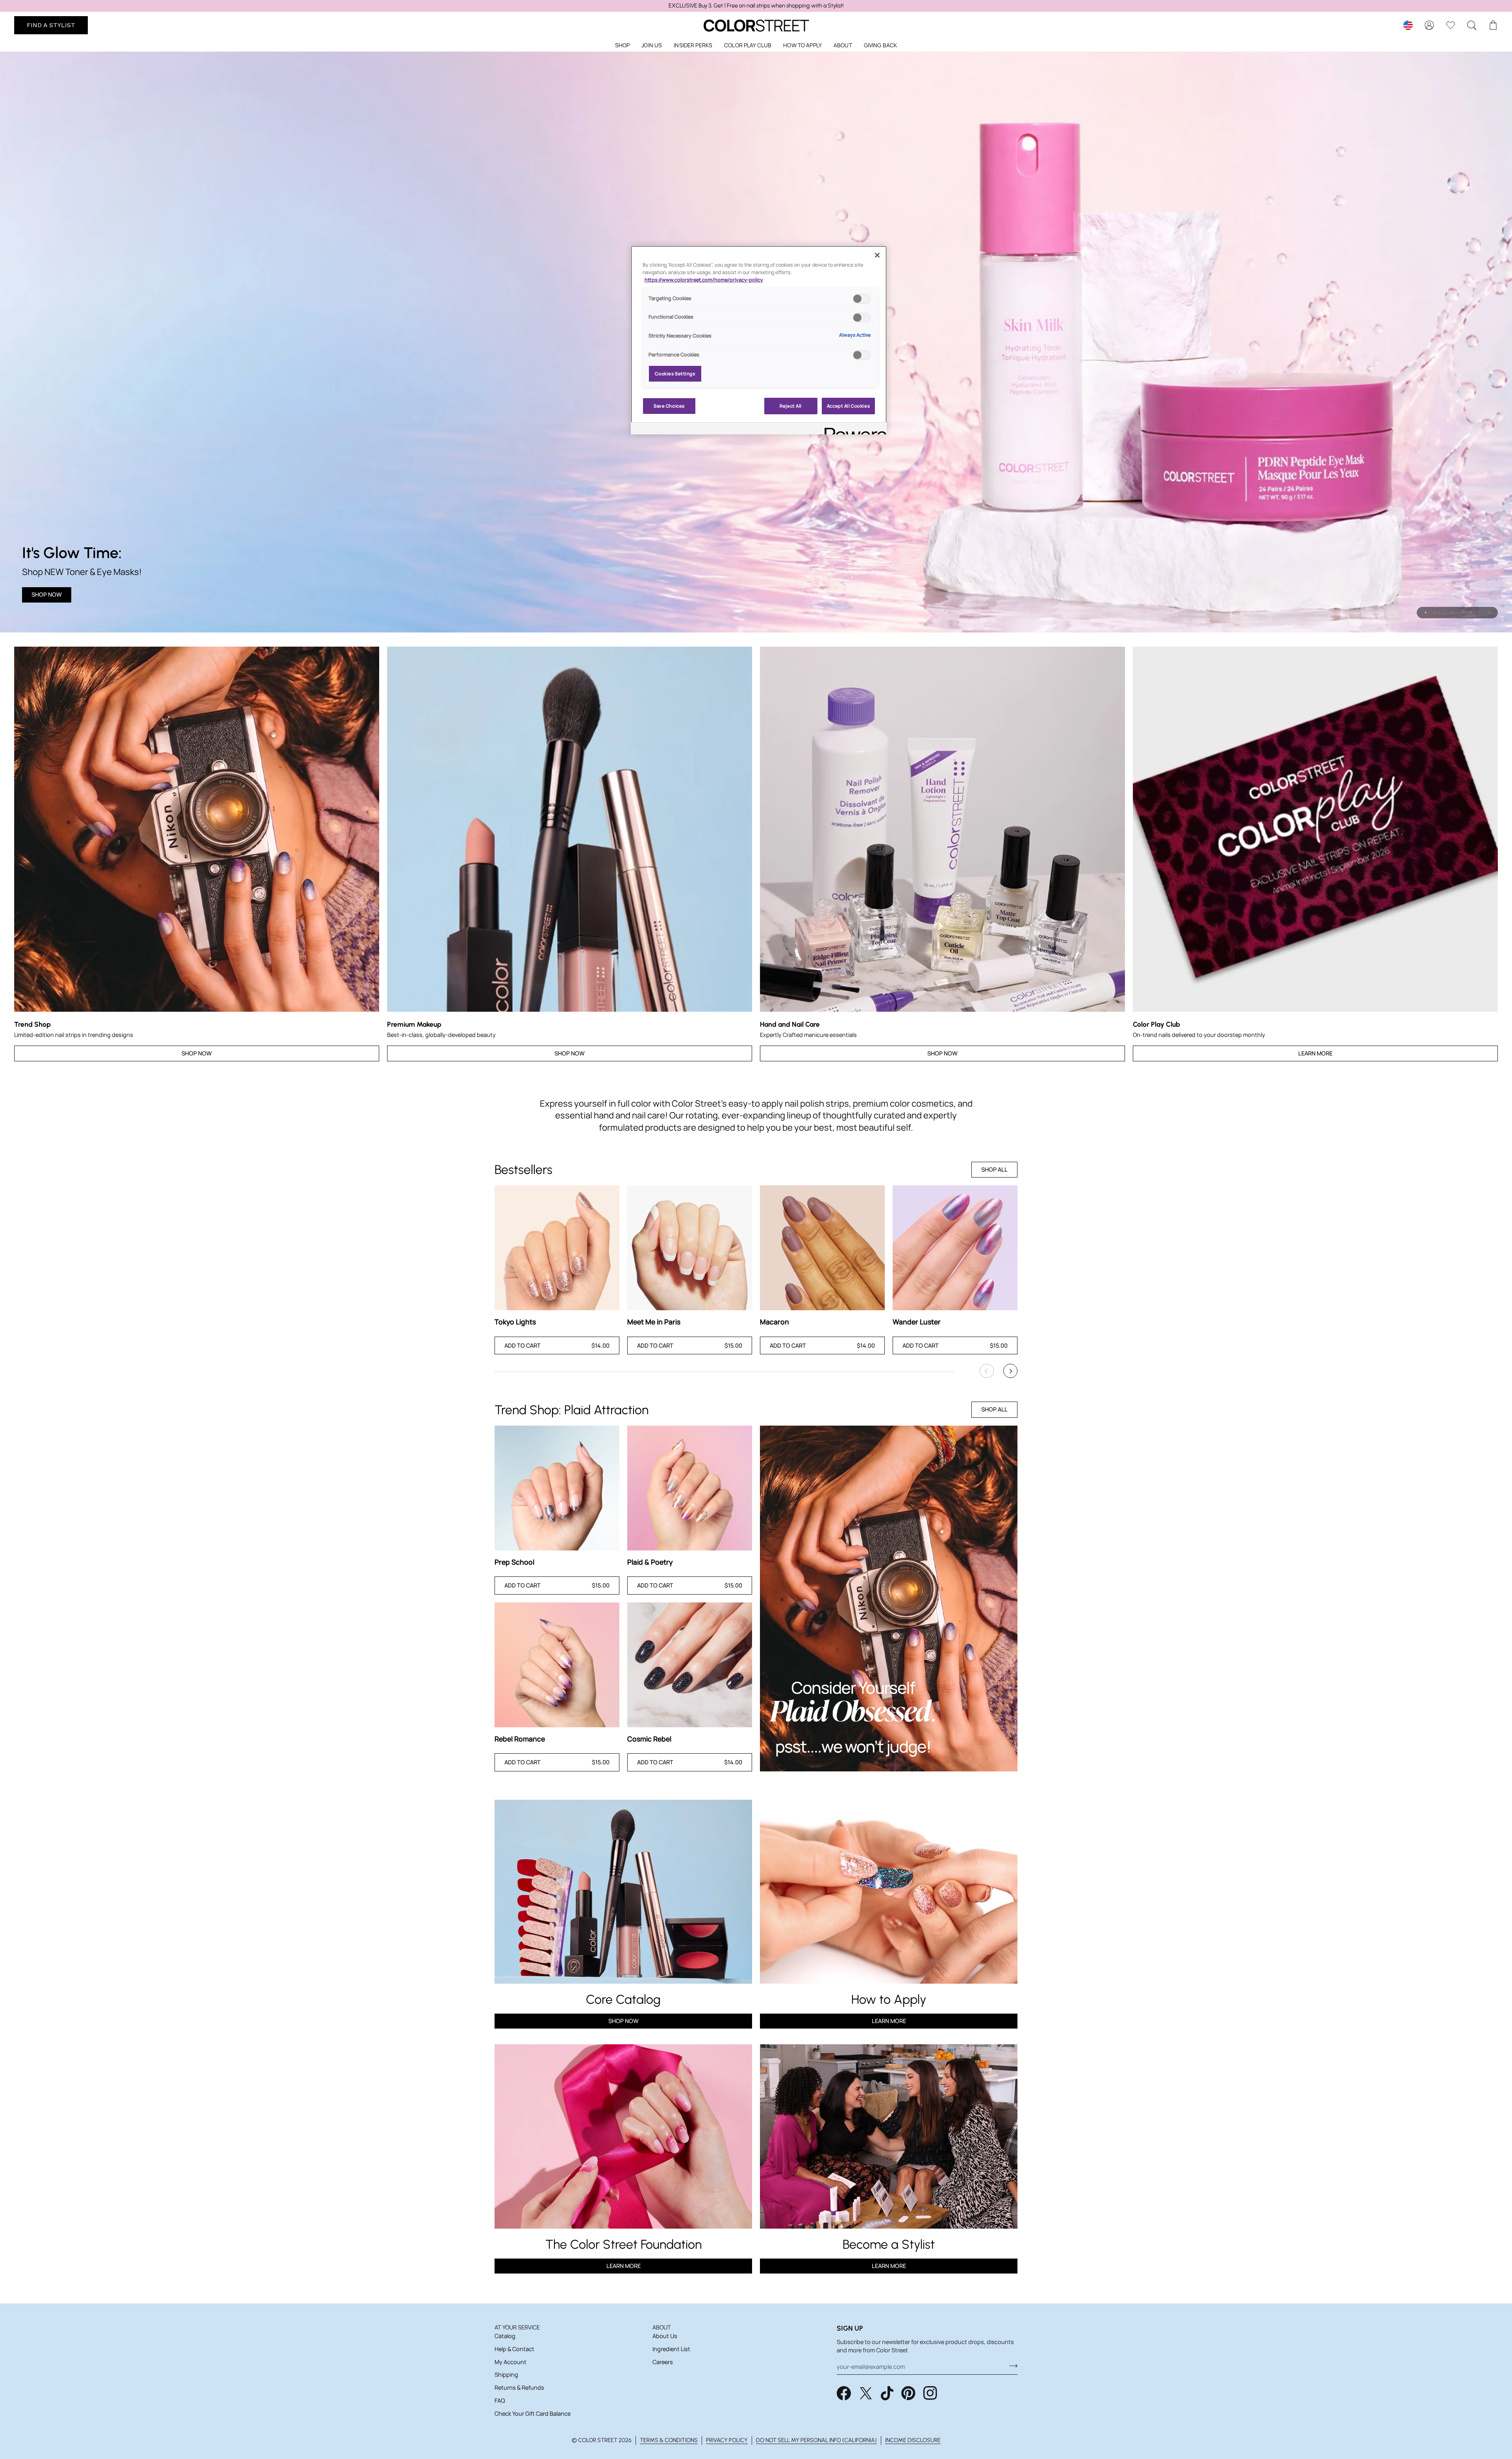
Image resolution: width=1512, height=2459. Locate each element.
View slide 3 (1444, 613)
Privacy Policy (727, 2440)
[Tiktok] (887, 2393)
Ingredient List (671, 2349)
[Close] (877, 255)
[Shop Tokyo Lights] (557, 1248)
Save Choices (669, 406)
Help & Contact (514, 2349)
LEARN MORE (624, 2266)
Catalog (505, 2336)
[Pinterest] (908, 2393)
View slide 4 (1453, 613)
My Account (510, 2362)
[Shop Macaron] (822, 1248)
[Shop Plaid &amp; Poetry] (690, 1488)
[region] (756, 6)
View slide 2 (1435, 613)
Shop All (994, 1169)
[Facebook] (844, 2393)
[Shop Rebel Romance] (557, 1665)
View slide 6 (1471, 613)
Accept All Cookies (848, 406)
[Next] (1010, 1371)
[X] (866, 2393)
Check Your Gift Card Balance (533, 2414)
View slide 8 (1489, 613)
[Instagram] (930, 2393)
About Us (665, 2336)
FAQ (500, 2401)
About (662, 2327)
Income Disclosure (913, 2440)
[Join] (1011, 2366)
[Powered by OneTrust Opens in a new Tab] (853, 429)
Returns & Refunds (519, 2388)
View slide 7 (1480, 613)
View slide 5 (1462, 613)
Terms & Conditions (669, 2440)
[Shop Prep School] (557, 1488)
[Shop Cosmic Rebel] (690, 1665)
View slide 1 (1426, 613)
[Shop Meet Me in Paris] (690, 1248)
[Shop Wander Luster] (955, 1248)
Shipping (506, 2375)
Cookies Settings (675, 374)
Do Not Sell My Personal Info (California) (816, 2440)
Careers (663, 2362)
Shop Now (47, 594)
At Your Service (517, 2327)
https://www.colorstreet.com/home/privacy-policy (704, 280)
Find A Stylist (51, 25)
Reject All (791, 406)
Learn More (1315, 1053)
